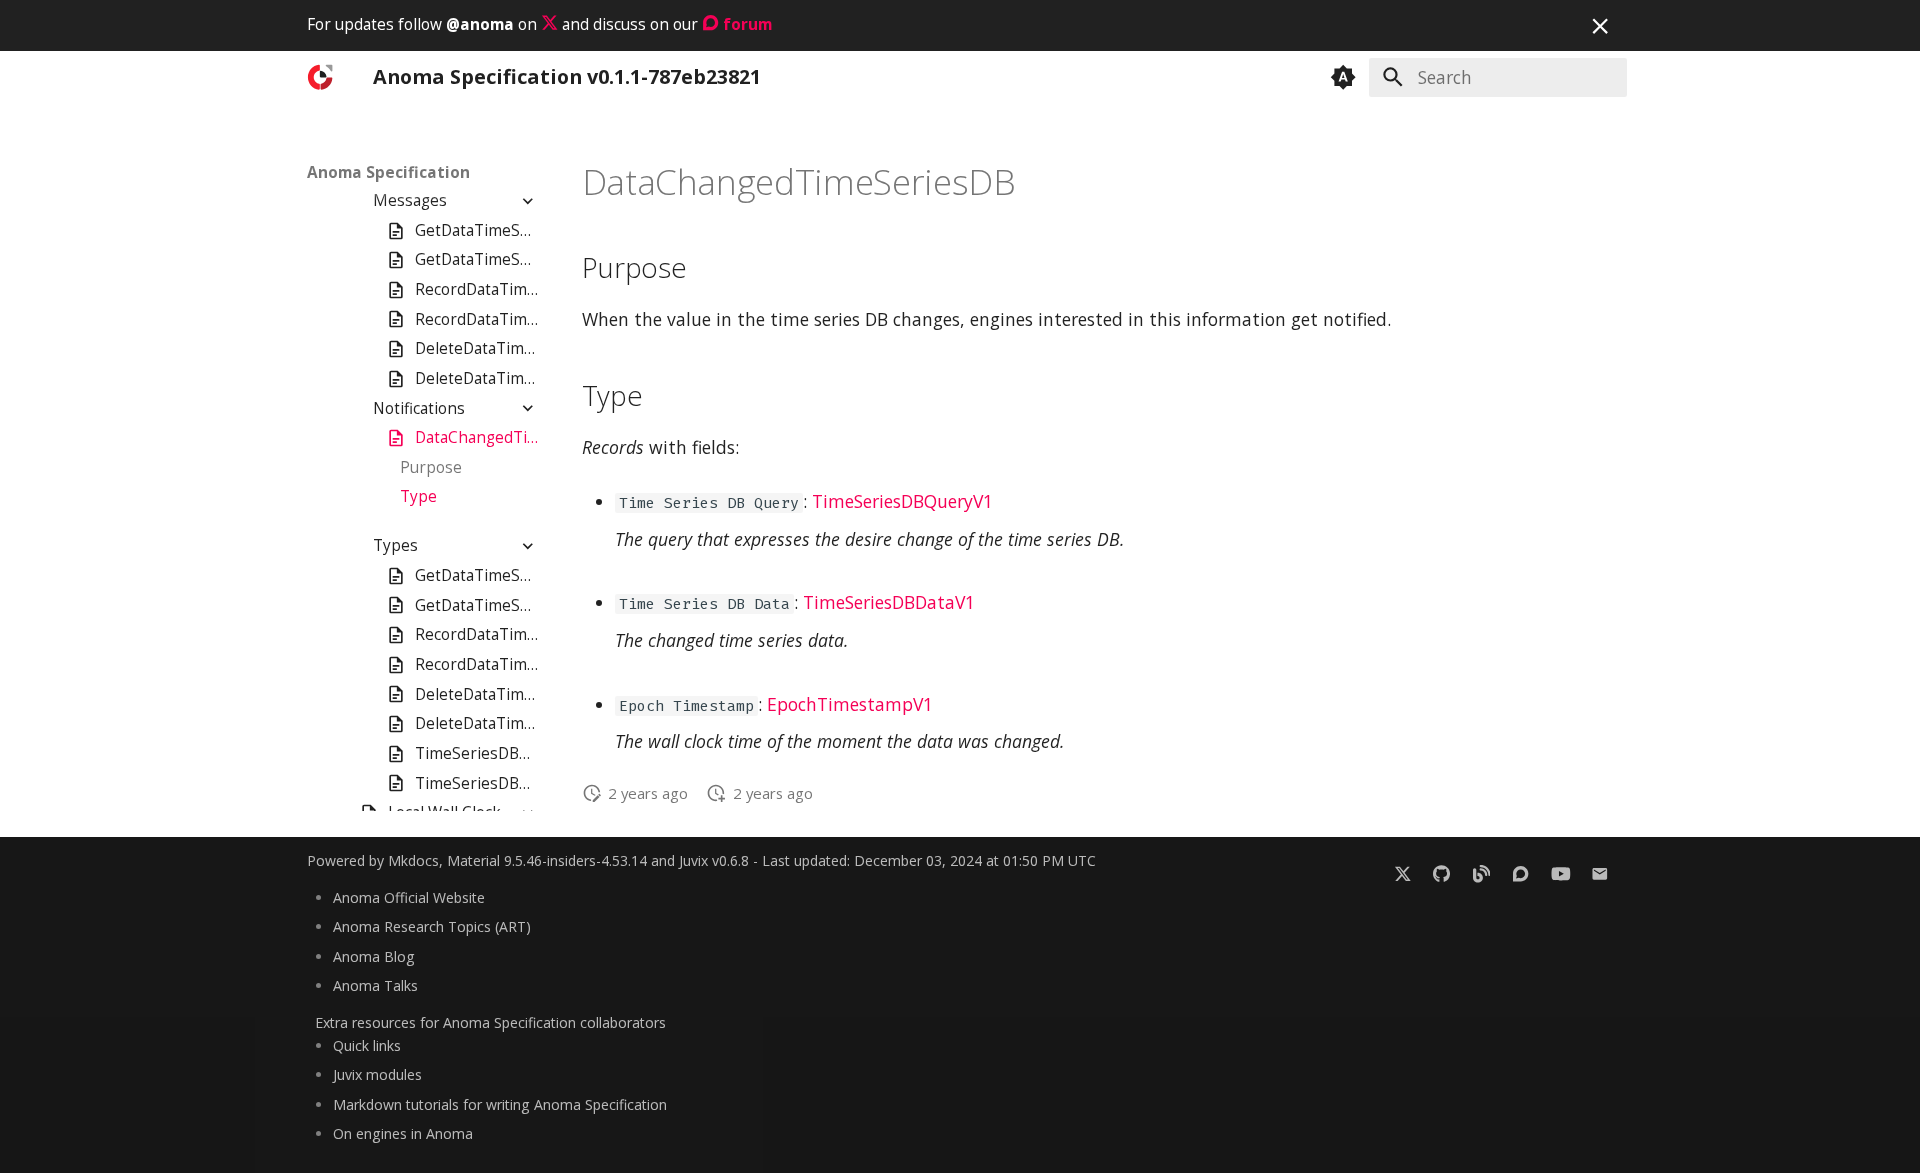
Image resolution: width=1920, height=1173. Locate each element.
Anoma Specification (388, 173)
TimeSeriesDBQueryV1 (902, 501)
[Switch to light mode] (1343, 77)
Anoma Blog (374, 956)
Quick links (367, 1045)
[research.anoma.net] (1520, 872)
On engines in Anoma (403, 1133)
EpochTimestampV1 (850, 704)
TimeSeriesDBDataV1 (889, 602)
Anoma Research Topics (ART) (432, 926)
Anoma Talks (375, 985)
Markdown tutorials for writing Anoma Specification (500, 1104)
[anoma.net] (1481, 872)
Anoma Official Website (409, 897)
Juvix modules (377, 1074)
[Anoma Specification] (322, 77)
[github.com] (1441, 872)
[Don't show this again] (1600, 26)
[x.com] (1402, 872)
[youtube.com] (1560, 872)
